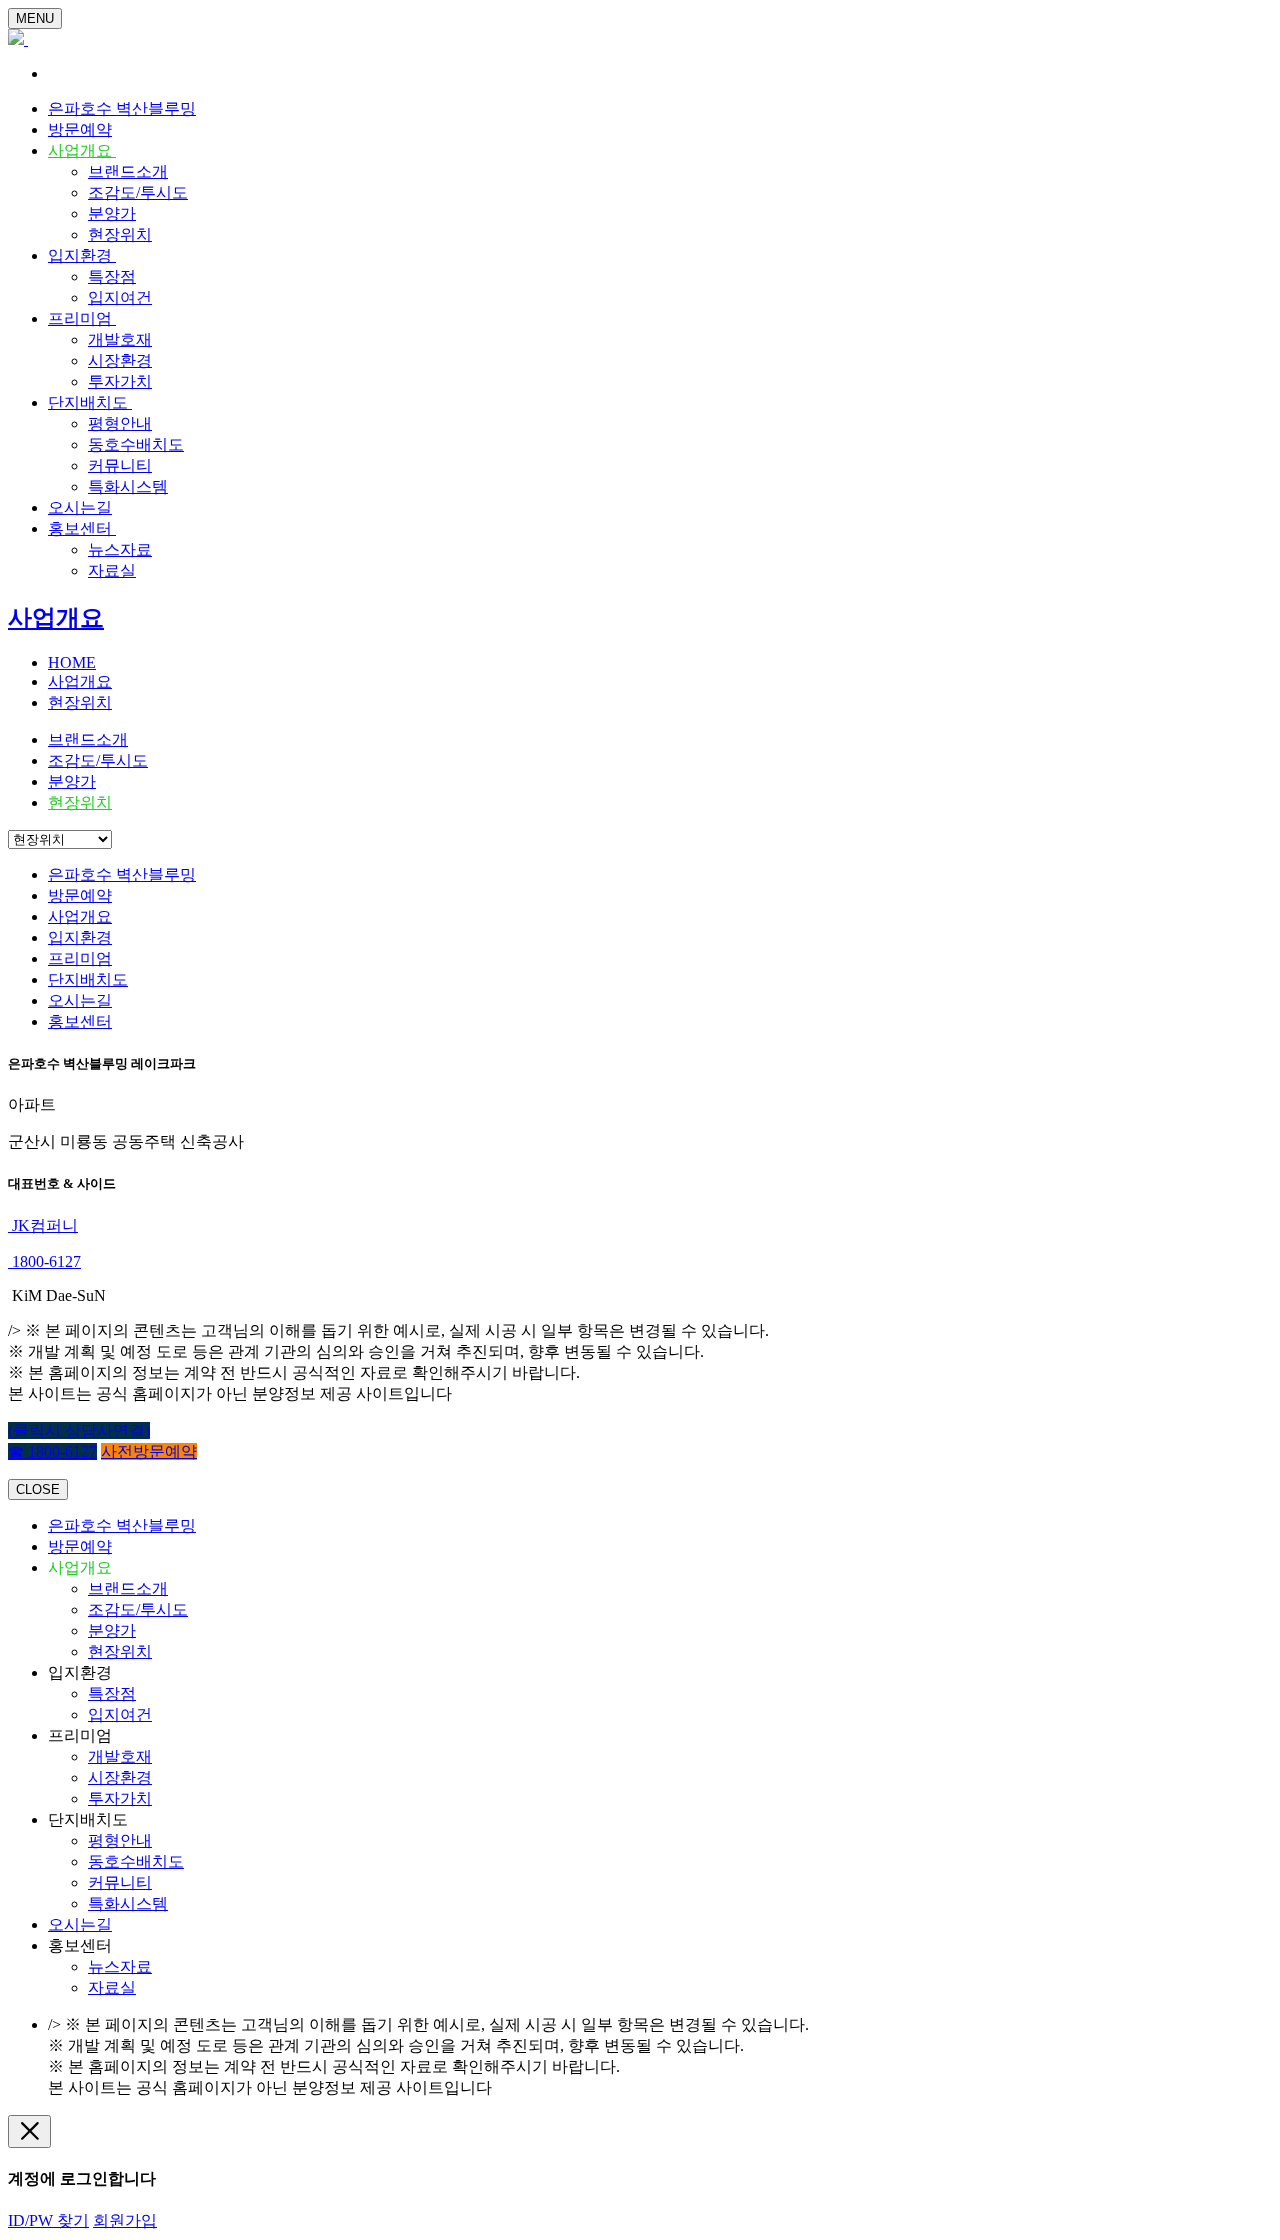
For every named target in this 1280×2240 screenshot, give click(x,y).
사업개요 (82, 150)
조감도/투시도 (138, 192)
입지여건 (120, 297)
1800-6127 (44, 1261)
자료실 (112, 570)
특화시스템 (128, 486)
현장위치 (120, 234)
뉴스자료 (120, 549)
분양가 (112, 213)
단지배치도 (90, 402)
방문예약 (80, 129)
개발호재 (120, 339)
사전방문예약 (149, 1451)
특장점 (112, 276)
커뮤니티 (120, 465)
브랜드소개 (128, 171)
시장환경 (120, 360)
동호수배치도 (136, 444)
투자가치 (120, 381)
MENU (35, 18)
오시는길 (80, 507)
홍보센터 (82, 528)
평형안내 (120, 423)
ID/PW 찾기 (48, 2220)
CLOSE (38, 1489)
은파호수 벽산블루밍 (122, 108)
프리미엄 (82, 318)
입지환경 (82, 255)
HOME (72, 662)
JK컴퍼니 (43, 1225)
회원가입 (125, 2220)
